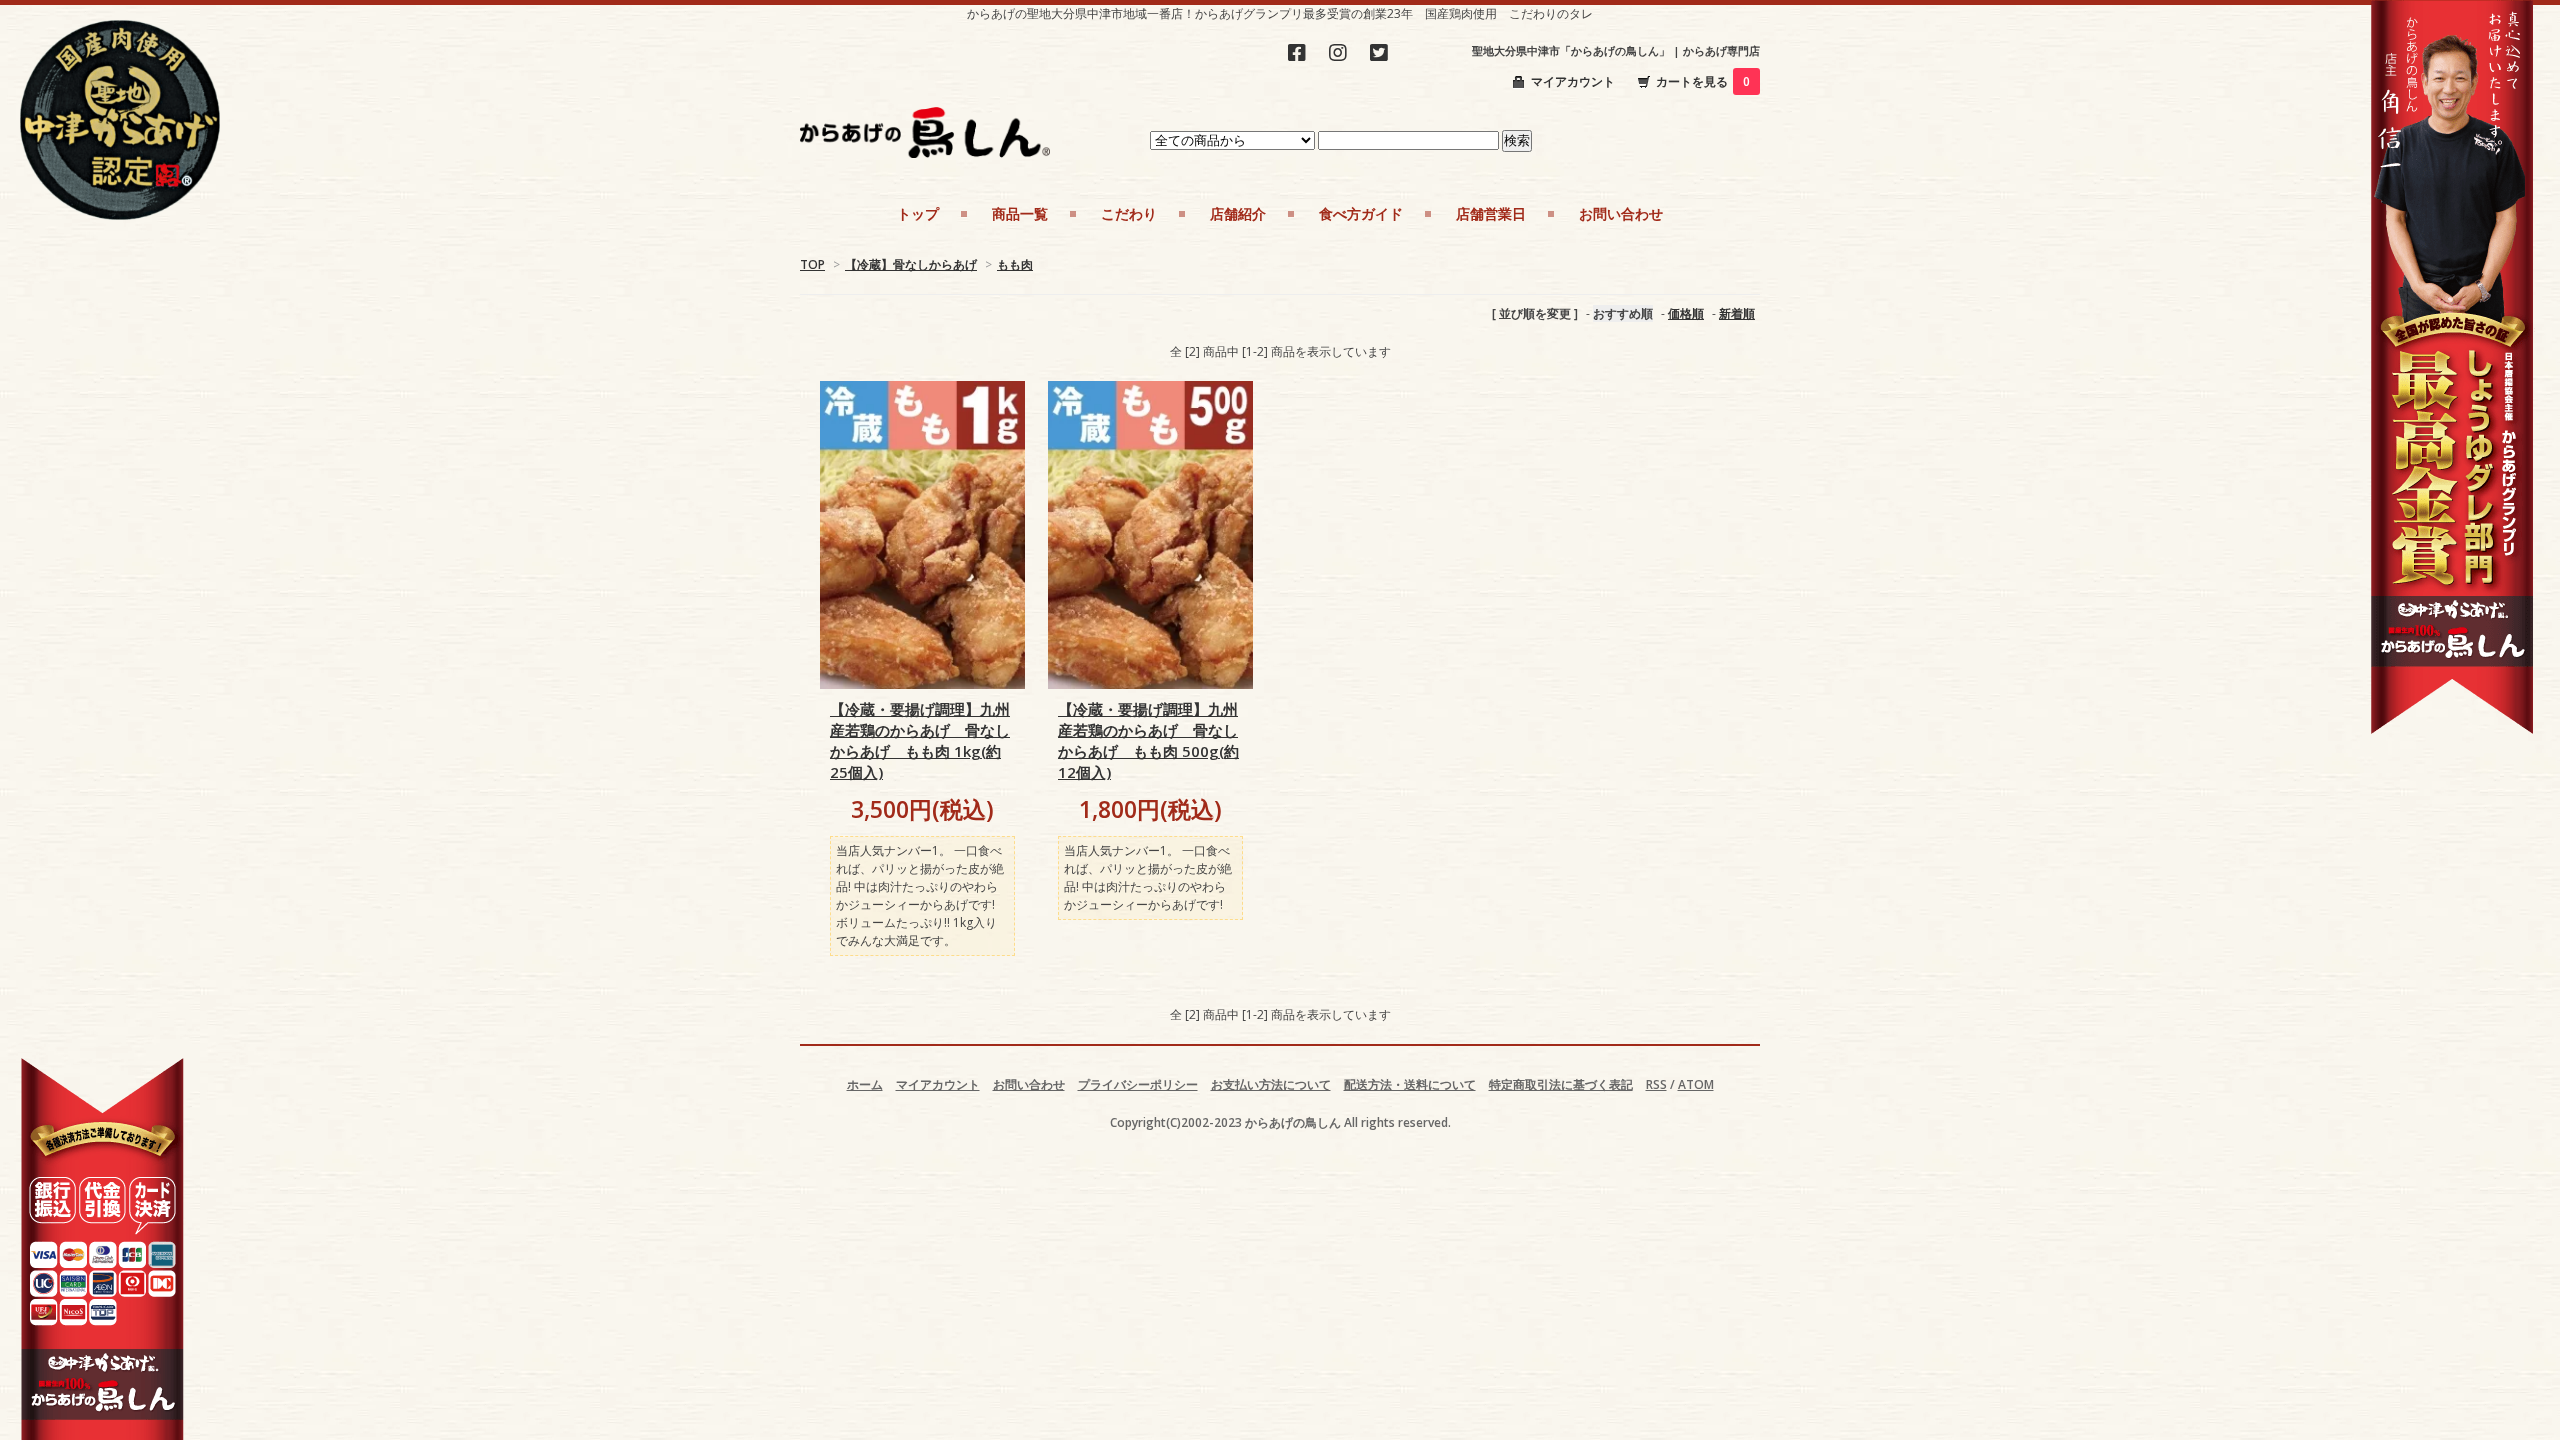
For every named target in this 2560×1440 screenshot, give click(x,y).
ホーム (865, 1084)
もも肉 (1015, 264)
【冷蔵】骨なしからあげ (911, 264)
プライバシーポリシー (1138, 1084)
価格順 (1686, 313)
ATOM (1696, 1084)
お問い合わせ (1029, 1084)
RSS (1656, 1084)
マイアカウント (1573, 81)
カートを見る (1703, 81)
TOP (812, 264)
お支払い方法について (1271, 1084)
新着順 (1737, 313)
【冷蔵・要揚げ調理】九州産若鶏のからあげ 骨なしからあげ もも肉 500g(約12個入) (1148, 740)
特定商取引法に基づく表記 (1561, 1084)
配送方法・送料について (1410, 1084)
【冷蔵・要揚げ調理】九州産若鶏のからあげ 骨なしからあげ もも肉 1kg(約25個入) (920, 740)
